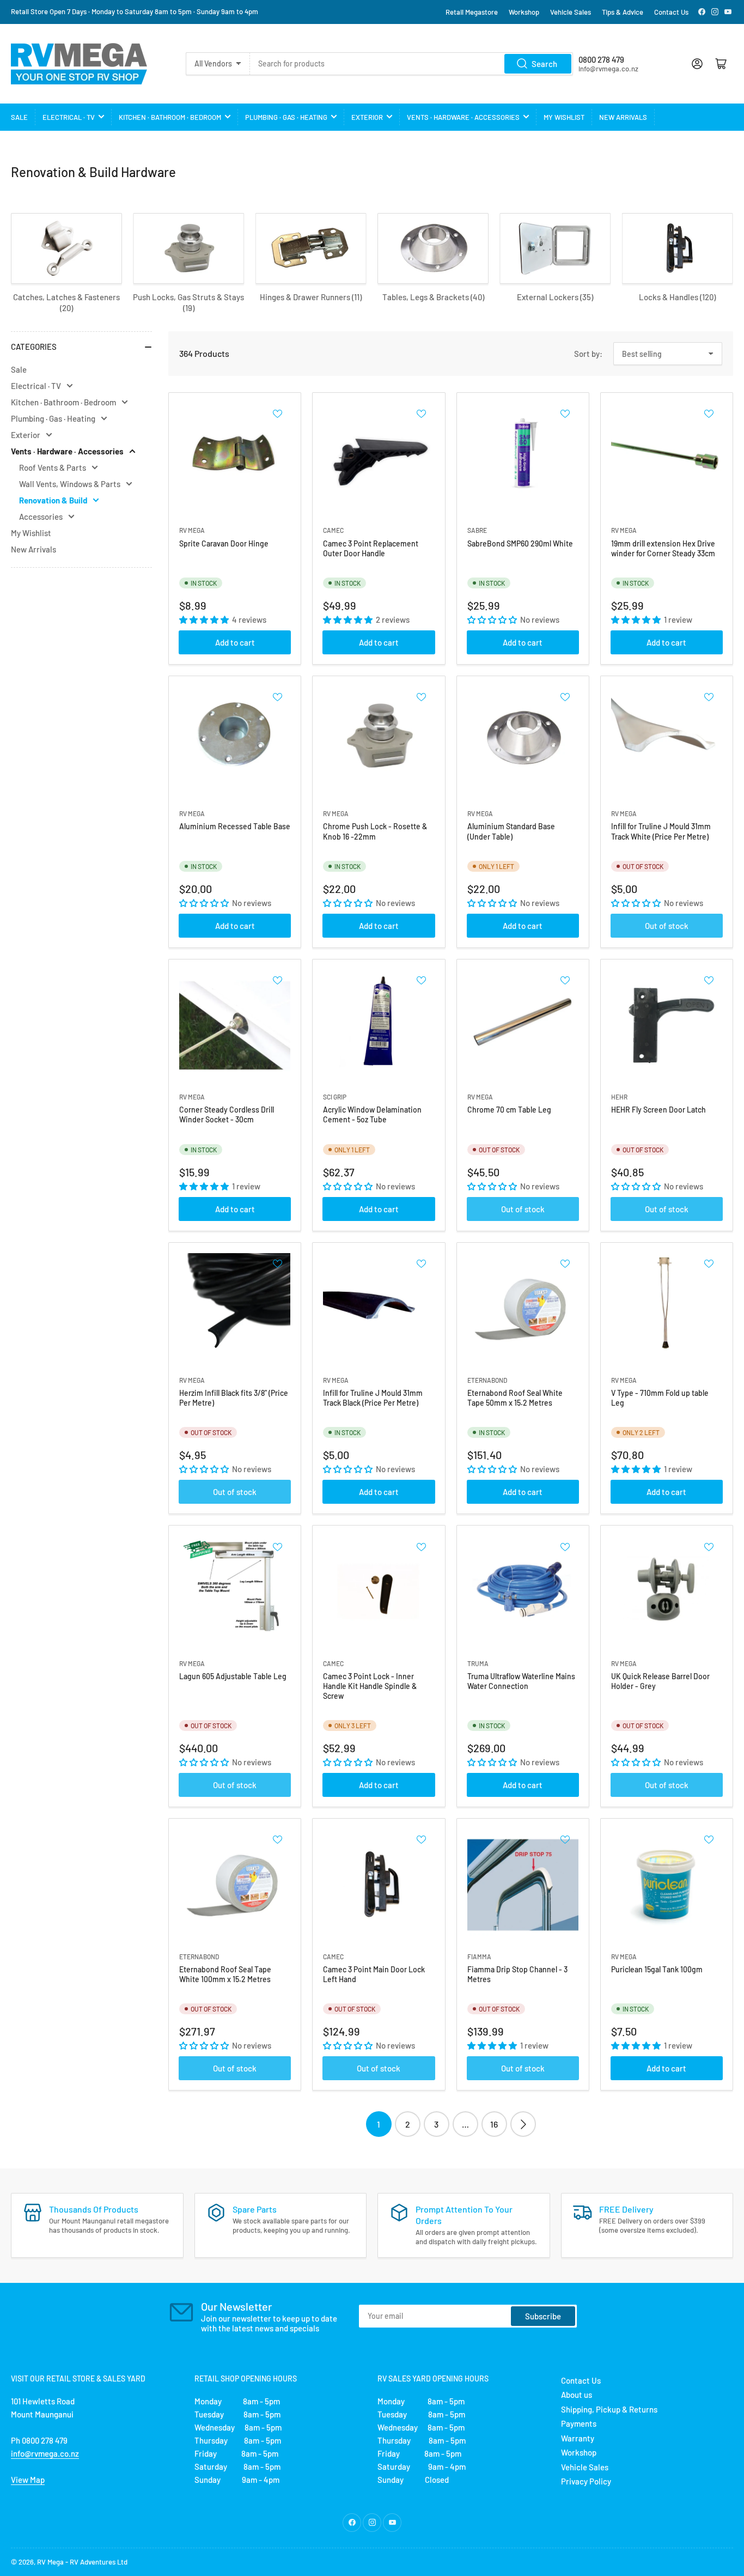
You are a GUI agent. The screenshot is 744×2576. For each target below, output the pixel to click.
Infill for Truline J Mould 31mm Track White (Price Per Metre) (661, 831)
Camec (333, 530)
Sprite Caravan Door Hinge (224, 543)
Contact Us (671, 12)
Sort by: (588, 354)
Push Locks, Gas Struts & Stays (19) (188, 302)
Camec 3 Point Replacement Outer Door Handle (371, 548)
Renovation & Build (53, 500)
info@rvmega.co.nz (45, 2453)
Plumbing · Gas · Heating (286, 117)
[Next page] (523, 2124)
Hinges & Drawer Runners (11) (311, 297)
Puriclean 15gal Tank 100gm (657, 1969)
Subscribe (543, 2316)
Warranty (578, 2438)
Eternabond (487, 1380)
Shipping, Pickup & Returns (609, 2409)
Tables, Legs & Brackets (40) (433, 297)
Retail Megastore (472, 12)
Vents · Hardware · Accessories (463, 117)
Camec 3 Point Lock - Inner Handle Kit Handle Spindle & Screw (370, 1686)
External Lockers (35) (555, 297)
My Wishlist (564, 117)
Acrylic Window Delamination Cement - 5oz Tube (372, 1114)
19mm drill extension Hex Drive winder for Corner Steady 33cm (663, 548)
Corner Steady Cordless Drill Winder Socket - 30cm (227, 1114)
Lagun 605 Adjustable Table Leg (233, 1676)
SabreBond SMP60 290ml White (520, 543)
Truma (478, 1663)
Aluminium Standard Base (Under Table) (511, 831)
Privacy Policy (586, 2481)
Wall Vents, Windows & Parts (70, 484)
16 (494, 2124)
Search (544, 64)
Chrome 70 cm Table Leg (509, 1110)
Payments (579, 2423)
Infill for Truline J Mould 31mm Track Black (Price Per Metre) (373, 1398)
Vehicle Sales (571, 12)
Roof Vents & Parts (53, 467)
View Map (28, 2480)
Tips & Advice (623, 12)
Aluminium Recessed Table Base (235, 826)
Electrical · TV (69, 117)
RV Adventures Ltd (99, 2562)
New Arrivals (623, 117)
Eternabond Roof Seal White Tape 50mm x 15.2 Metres (515, 1398)
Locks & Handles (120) (677, 297)
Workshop (524, 12)
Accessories (41, 517)
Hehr (619, 1097)
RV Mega (50, 2562)
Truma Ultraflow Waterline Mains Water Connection (521, 1681)
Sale (19, 117)
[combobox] (412, 64)
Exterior (367, 117)
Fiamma (479, 1957)
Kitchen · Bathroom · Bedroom (170, 117)
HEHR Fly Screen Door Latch (658, 1110)
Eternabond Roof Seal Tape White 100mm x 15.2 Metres (225, 1974)
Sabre (477, 530)
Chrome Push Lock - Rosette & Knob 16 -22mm (375, 831)
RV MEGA (192, 530)
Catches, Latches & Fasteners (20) (66, 302)
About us (577, 2395)
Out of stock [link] (667, 926)
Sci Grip (335, 1097)
